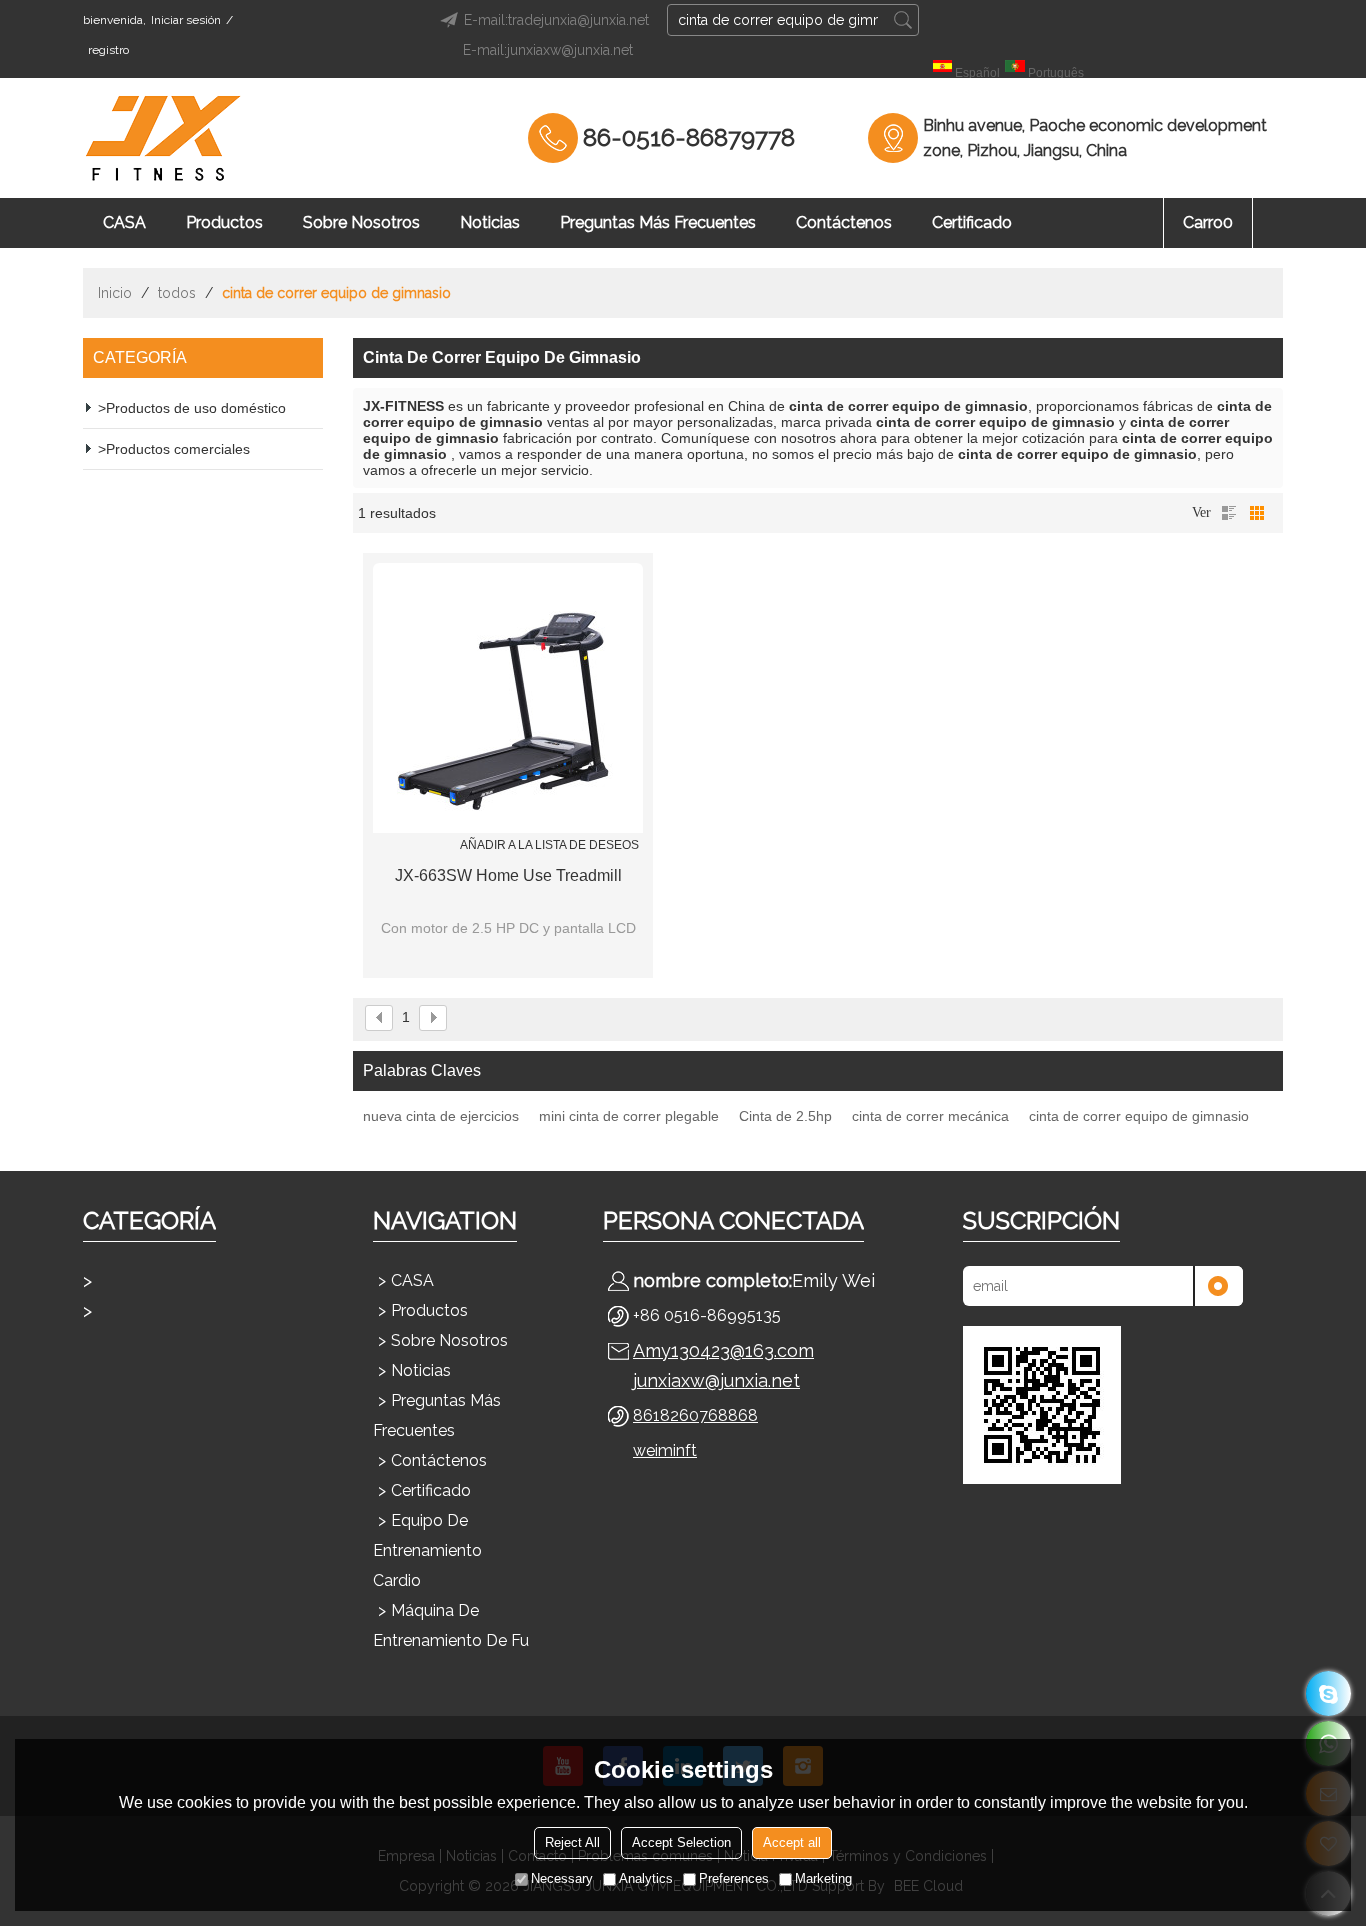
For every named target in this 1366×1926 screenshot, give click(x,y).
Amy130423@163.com (723, 1350)
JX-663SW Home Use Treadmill (508, 875)
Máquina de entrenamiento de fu (451, 1625)
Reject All (572, 1842)
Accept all (792, 1842)
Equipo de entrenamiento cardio (427, 1550)
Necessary (562, 1878)
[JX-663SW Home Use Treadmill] (508, 698)
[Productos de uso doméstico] (193, 1281)
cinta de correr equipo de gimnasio (1139, 1116)
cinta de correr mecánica (930, 1116)
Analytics (646, 1878)
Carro (1208, 222)
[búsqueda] (903, 20)
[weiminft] (1328, 1693)
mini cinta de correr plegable (629, 1116)
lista (1229, 513)
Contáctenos (844, 222)
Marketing (823, 1878)
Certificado (972, 222)
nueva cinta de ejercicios (441, 1116)
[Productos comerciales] (193, 1311)
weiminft (665, 1450)
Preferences (734, 1878)
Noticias (490, 222)
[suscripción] (1218, 1286)
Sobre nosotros (361, 222)
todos (177, 293)
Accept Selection (681, 1842)
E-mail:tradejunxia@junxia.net (556, 20)
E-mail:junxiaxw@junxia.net (548, 50)
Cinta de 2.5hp (785, 1116)
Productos (224, 222)
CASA (124, 222)
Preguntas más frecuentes (658, 222)
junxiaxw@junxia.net (716, 1380)
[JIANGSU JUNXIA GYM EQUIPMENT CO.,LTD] (163, 138)
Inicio (115, 293)
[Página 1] (379, 1018)
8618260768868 (695, 1415)
